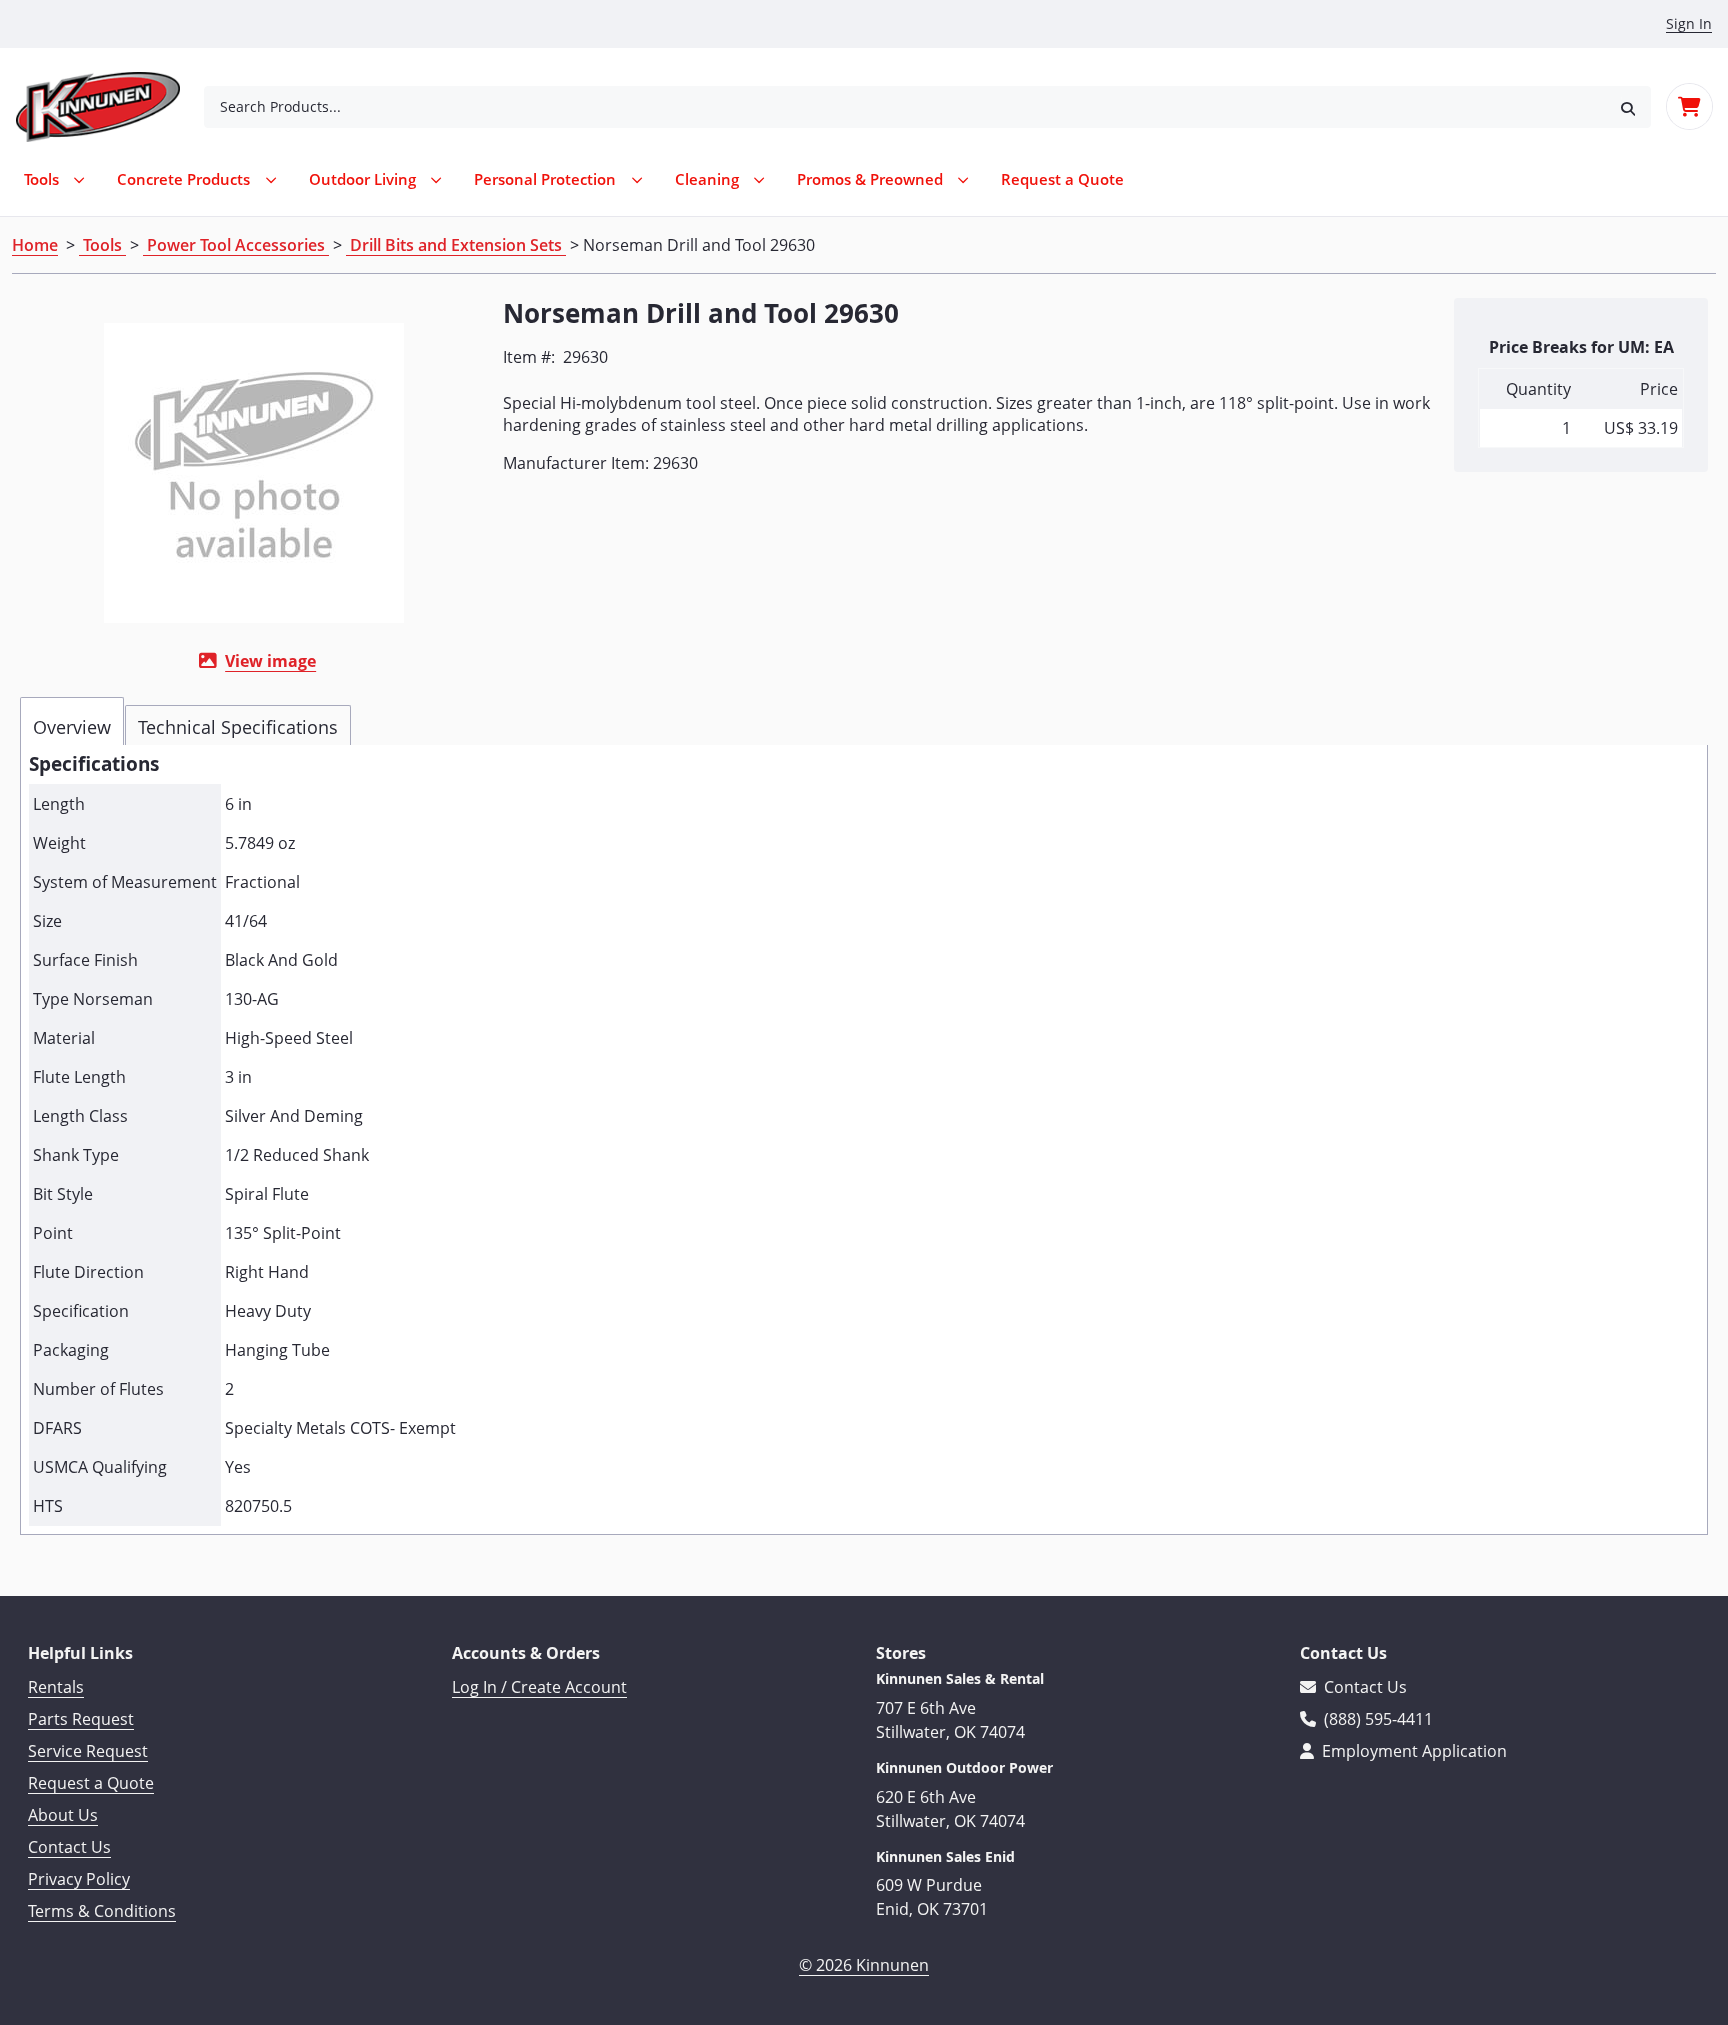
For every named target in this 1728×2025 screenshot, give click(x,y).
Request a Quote (91, 1783)
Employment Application (1412, 1751)
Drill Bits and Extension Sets (456, 245)
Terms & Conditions (102, 1911)
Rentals (56, 1687)
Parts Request (81, 1719)
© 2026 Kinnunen (864, 1965)
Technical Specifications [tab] (238, 727)
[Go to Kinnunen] (110, 107)
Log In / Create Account (539, 1687)
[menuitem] (1062, 179)
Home (35, 245)
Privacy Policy (79, 1879)
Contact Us (69, 1847)
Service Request (88, 1751)
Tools (102, 245)
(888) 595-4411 (1376, 1719)
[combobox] (904, 107)
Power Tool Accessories (236, 245)
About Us (63, 1815)
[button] (1628, 106)
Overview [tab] (72, 727)
